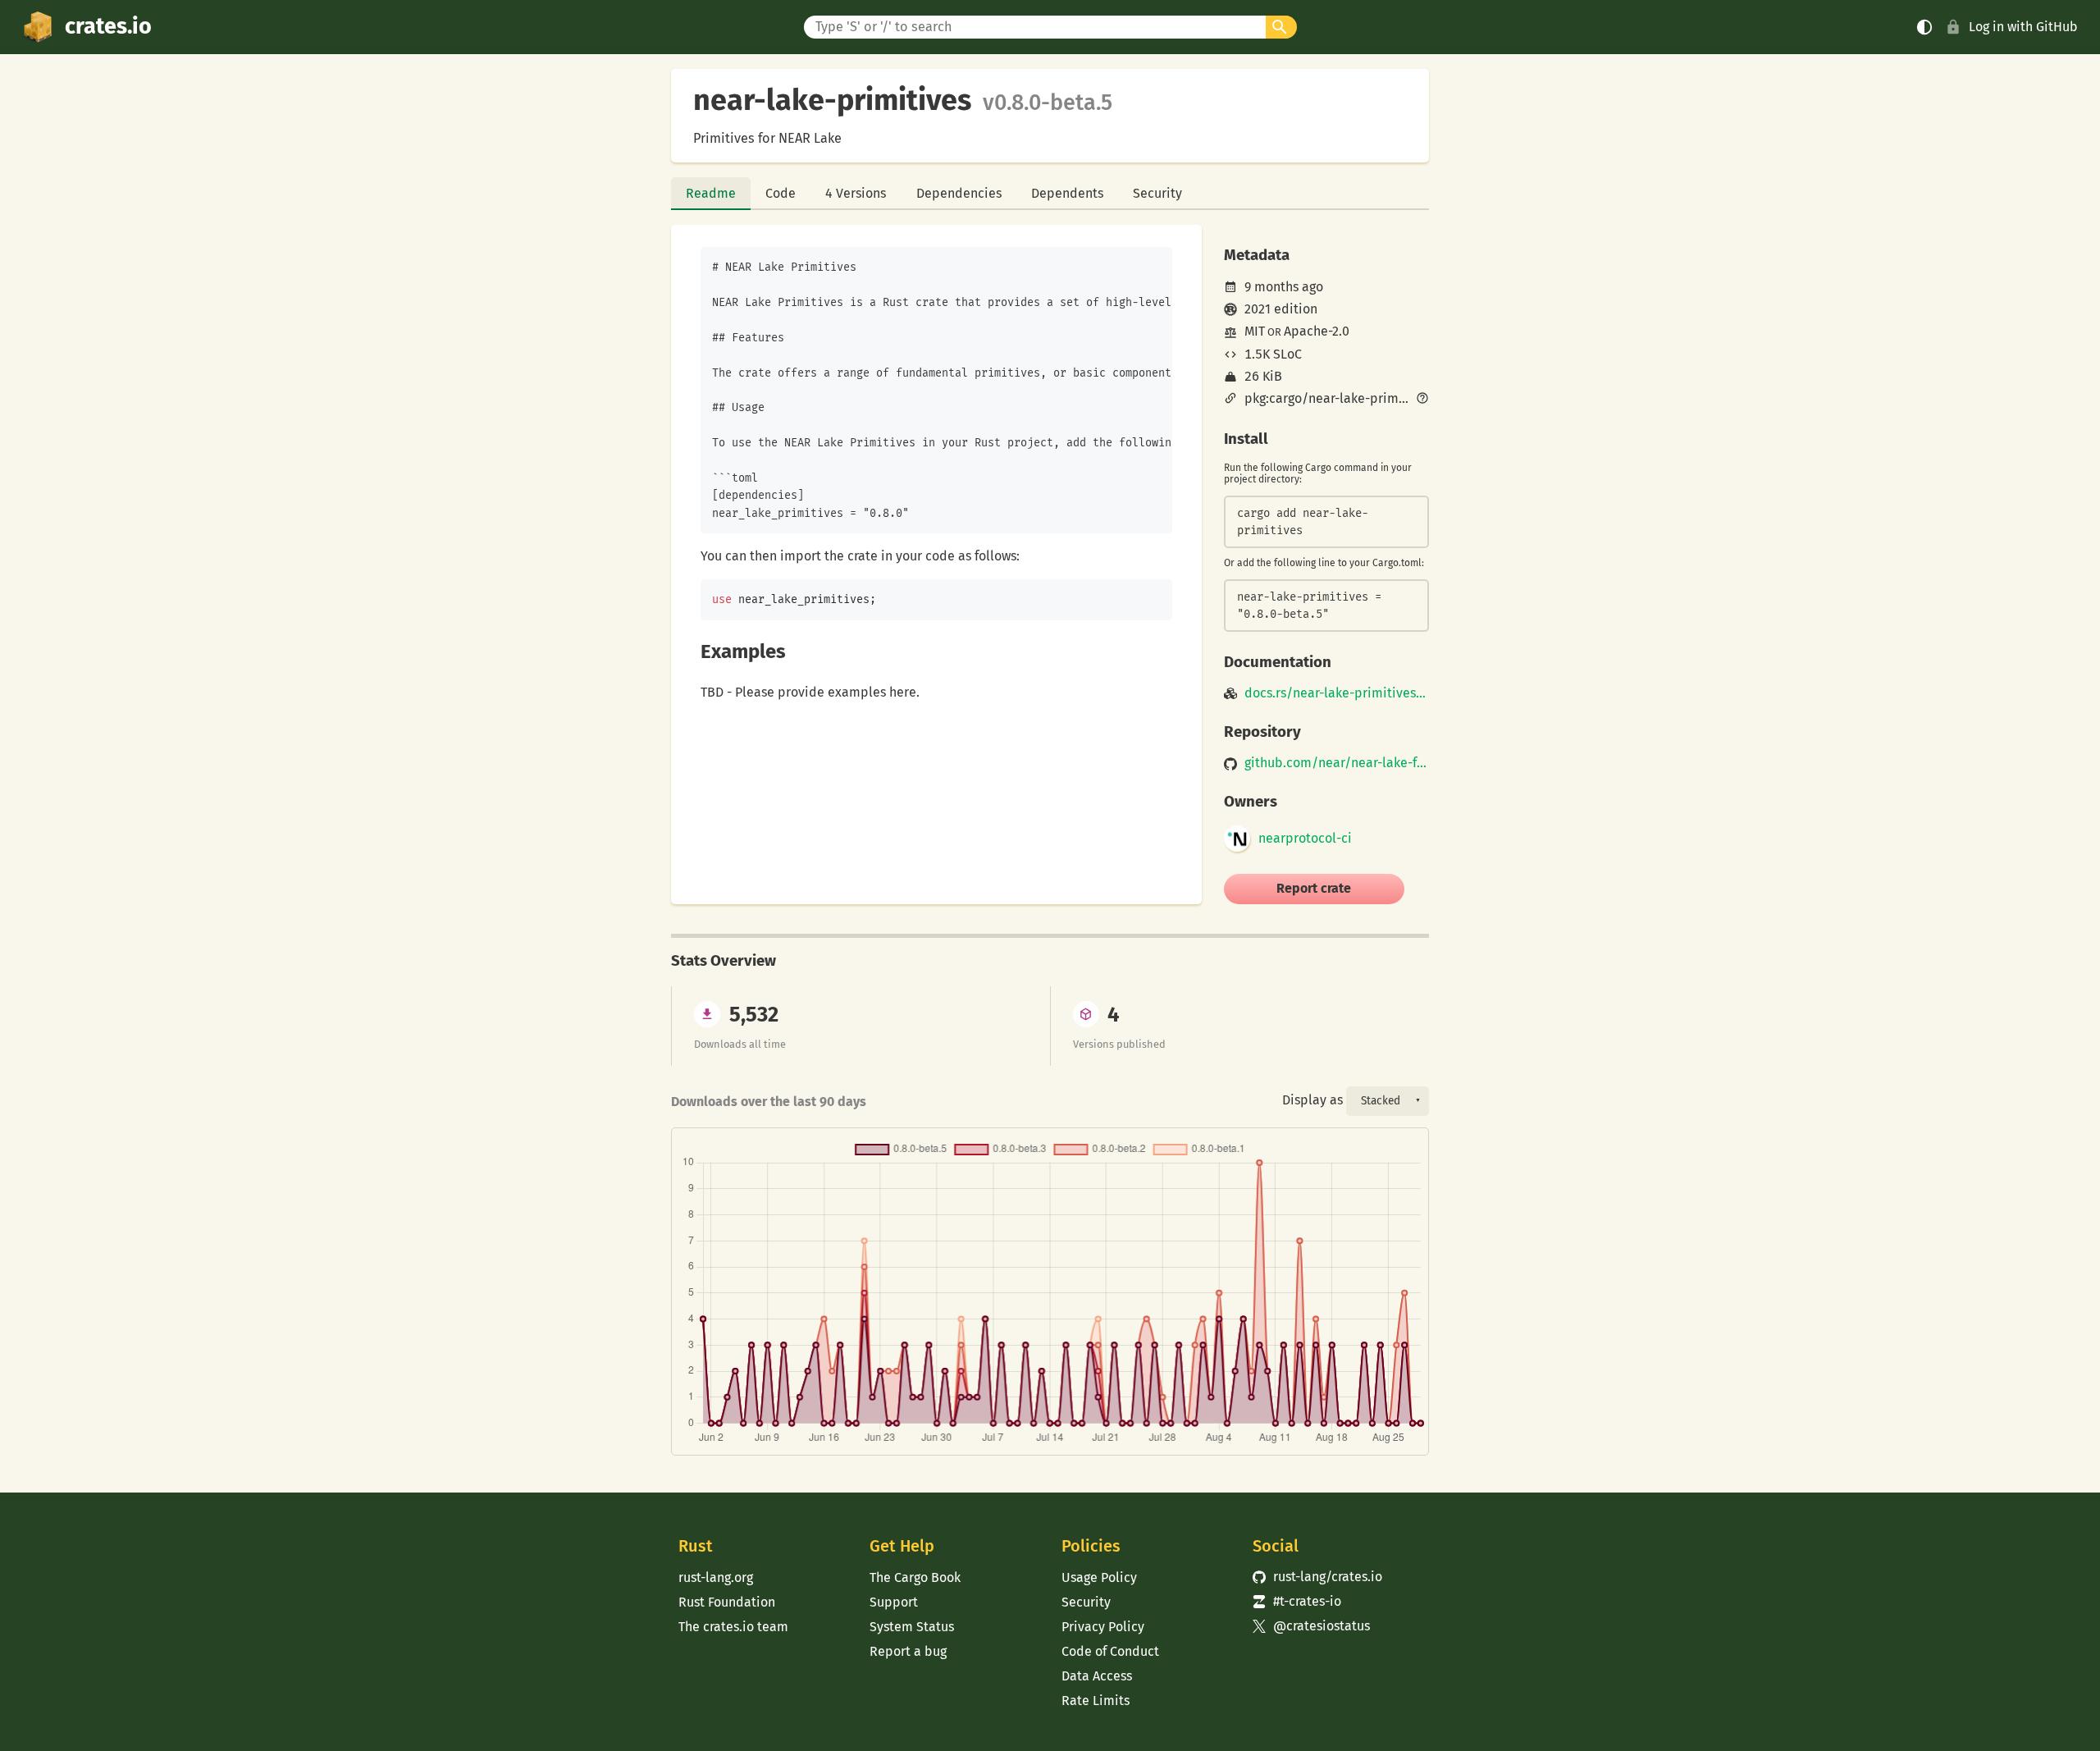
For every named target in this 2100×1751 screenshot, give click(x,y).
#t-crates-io (1297, 1601)
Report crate (1314, 888)
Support (894, 1602)
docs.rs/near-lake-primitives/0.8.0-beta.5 (1337, 693)
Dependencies (959, 193)
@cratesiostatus (1311, 1626)
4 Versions (856, 193)
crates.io (108, 26)
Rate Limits (1096, 1701)
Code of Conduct (1110, 1651)
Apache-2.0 (1317, 331)
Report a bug (908, 1651)
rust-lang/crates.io (1317, 1577)
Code (781, 193)
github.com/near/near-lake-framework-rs (1337, 763)
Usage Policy (1099, 1577)
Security (1157, 193)
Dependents (1067, 193)
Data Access (1097, 1676)
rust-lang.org (716, 1577)
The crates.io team (733, 1627)
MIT (1255, 331)
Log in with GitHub (2023, 27)
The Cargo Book (915, 1577)
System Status (912, 1627)
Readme (711, 193)
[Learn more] (1422, 400)
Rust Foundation (727, 1602)
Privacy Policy (1103, 1627)
